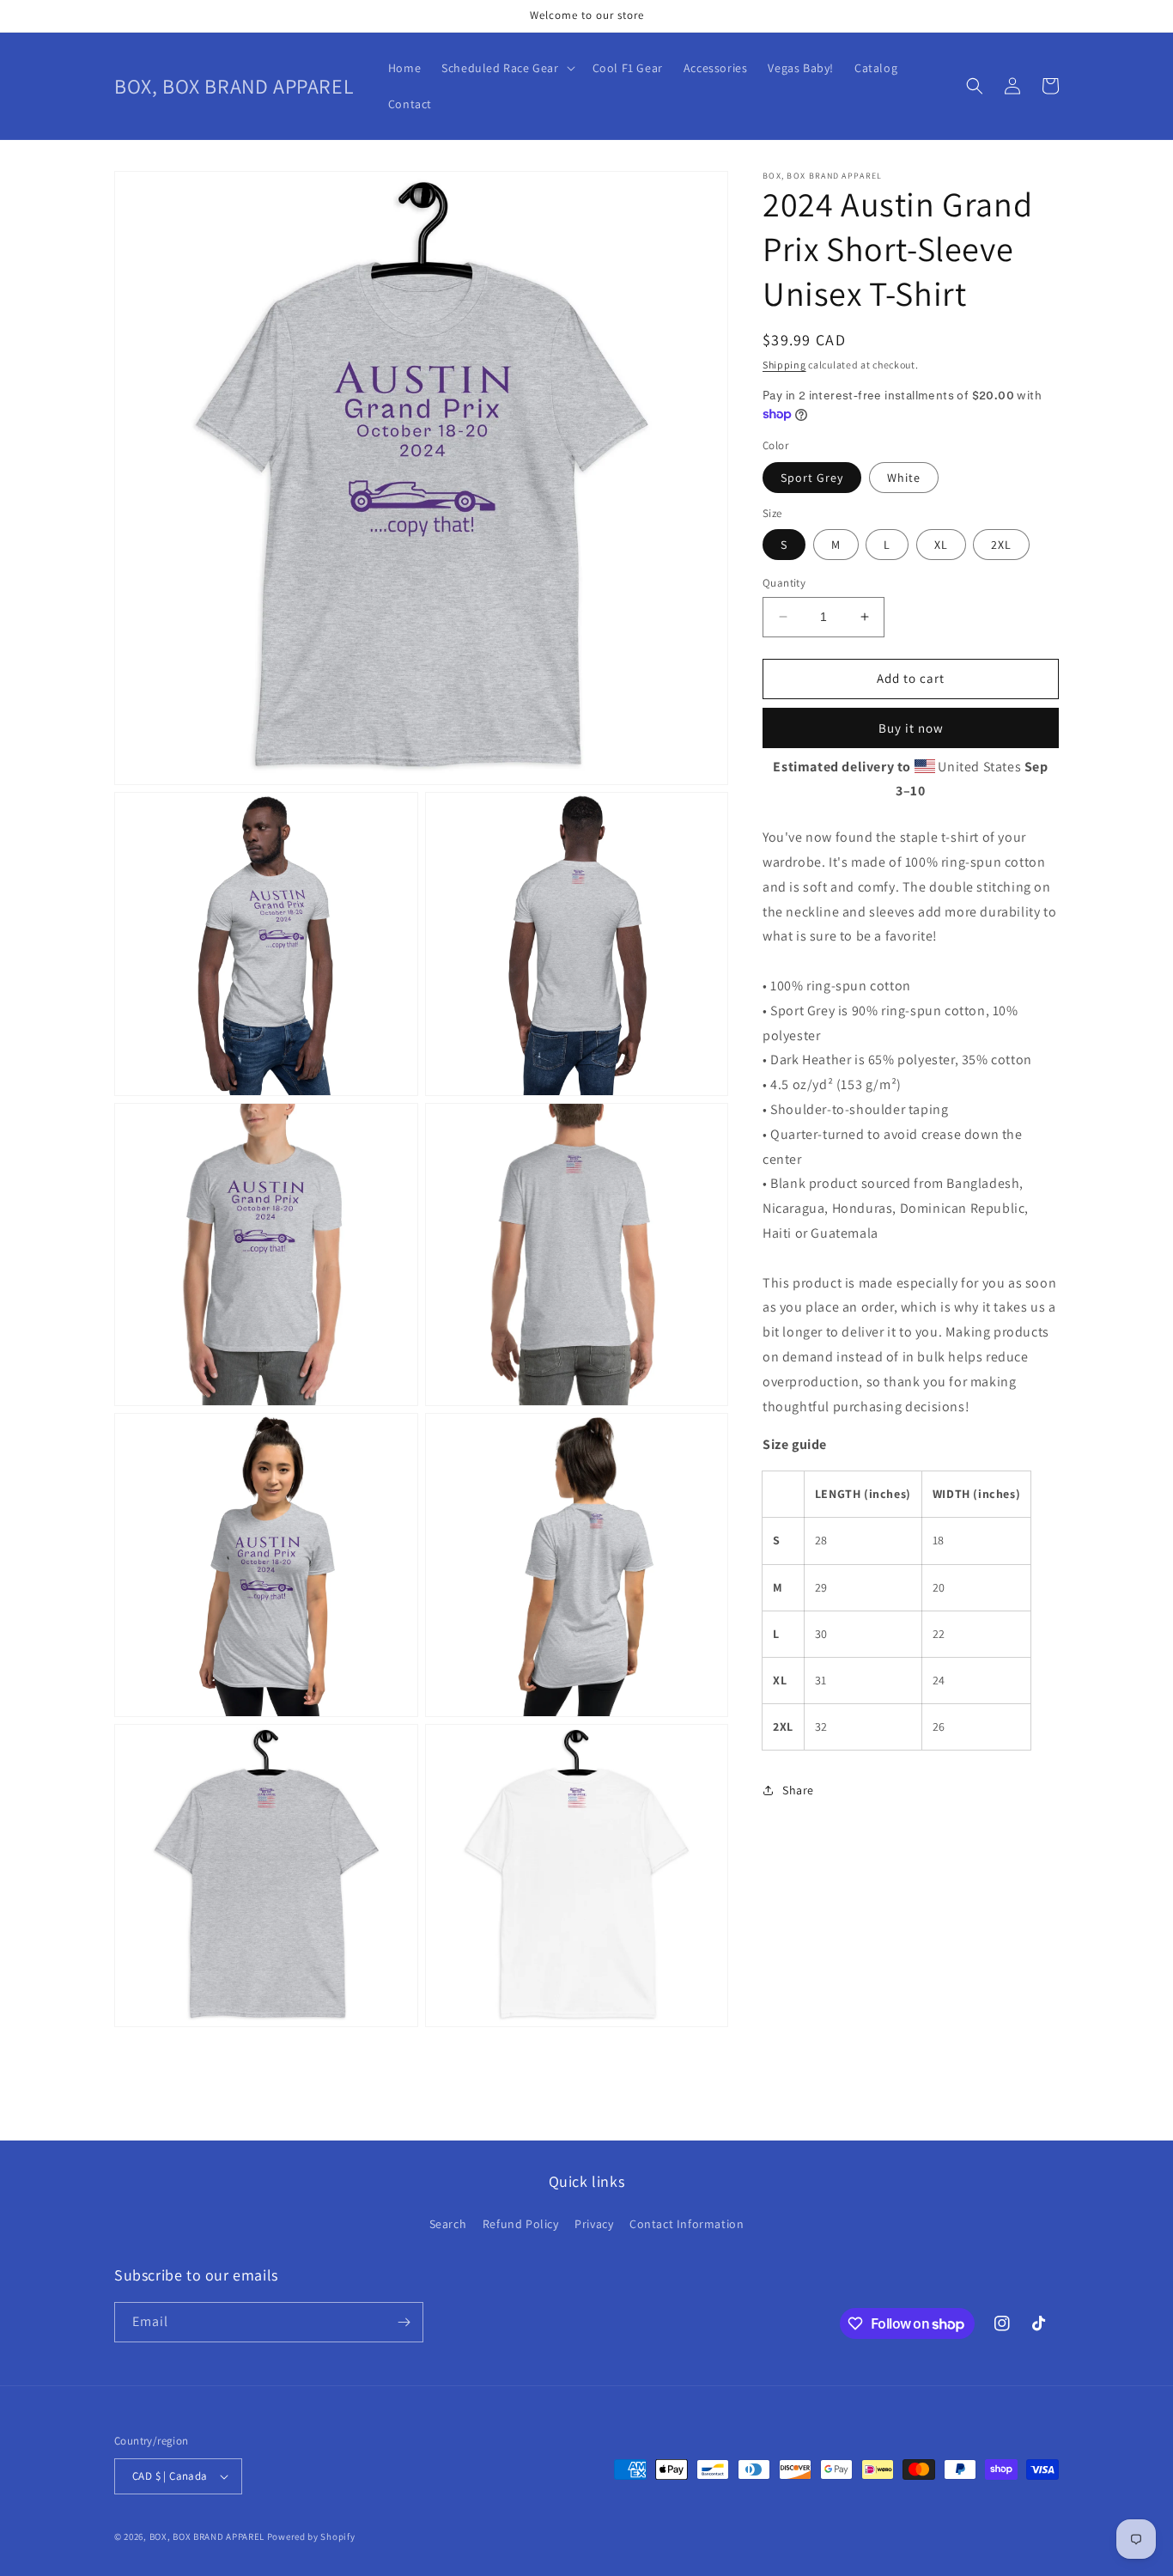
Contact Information (687, 2224)
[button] (506, 68)
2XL (1001, 545)
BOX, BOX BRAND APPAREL (207, 2536)
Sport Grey (812, 478)
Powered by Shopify (311, 2536)
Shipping (784, 365)
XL (941, 545)
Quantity (784, 583)
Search (448, 2224)
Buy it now (911, 728)
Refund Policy (521, 2224)
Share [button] (798, 1790)
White (904, 478)
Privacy (594, 2224)
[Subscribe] (404, 2322)
